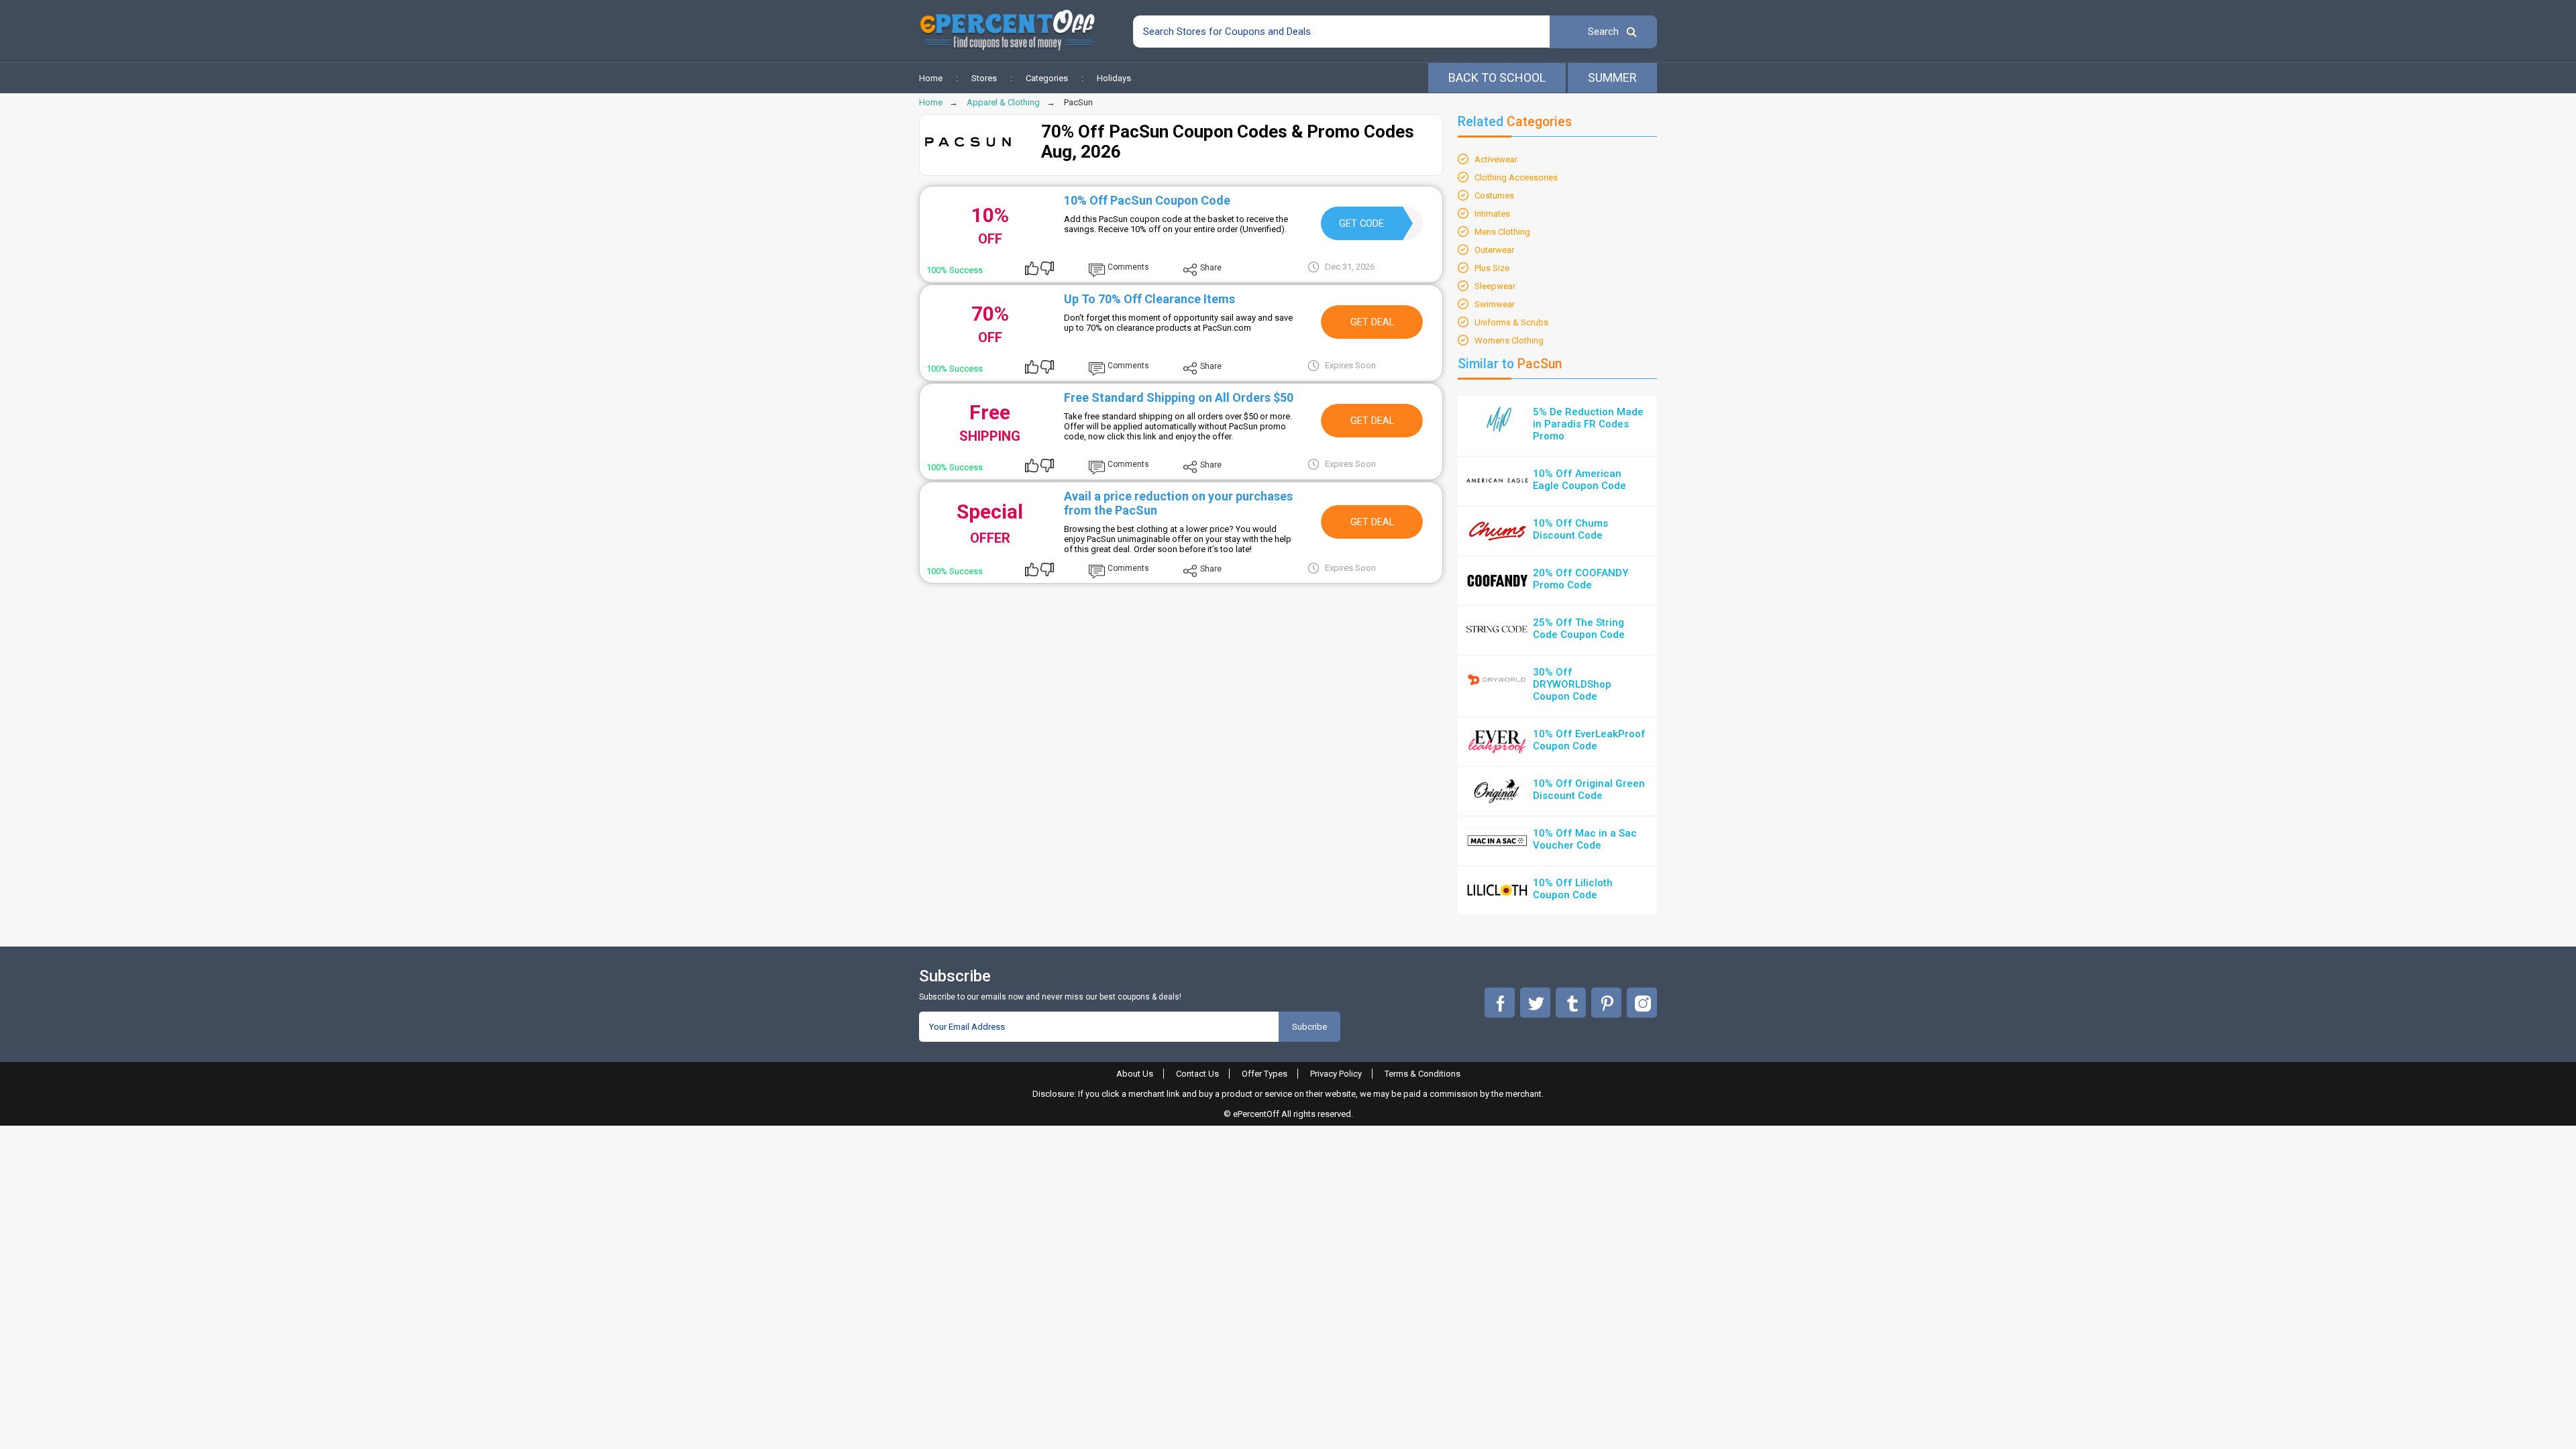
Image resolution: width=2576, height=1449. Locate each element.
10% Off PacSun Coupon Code (1147, 200)
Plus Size (1492, 268)
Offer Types (1265, 1074)
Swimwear (1495, 304)
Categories (1047, 78)
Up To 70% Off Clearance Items (1149, 299)
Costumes (1494, 196)
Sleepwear (1495, 286)
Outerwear (1494, 250)
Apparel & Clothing (1003, 102)
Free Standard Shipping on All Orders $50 (1179, 397)
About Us (1135, 1074)
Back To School (1497, 77)
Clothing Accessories (1516, 177)
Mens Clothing (1502, 232)
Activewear (1496, 159)
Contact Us (1197, 1074)
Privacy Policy (1336, 1074)
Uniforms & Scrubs (1511, 322)
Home (931, 78)
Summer (1612, 77)
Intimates (1492, 214)
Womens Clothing (1509, 340)
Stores (984, 78)
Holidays (1114, 78)
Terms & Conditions (1423, 1074)
